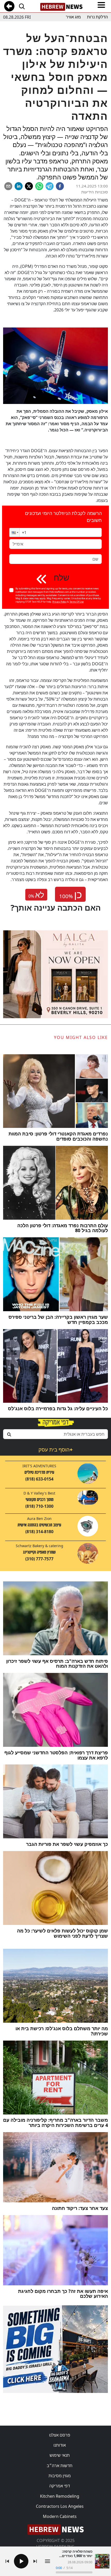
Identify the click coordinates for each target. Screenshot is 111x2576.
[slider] (74, 2572)
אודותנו (60, 2445)
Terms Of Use (77, 602)
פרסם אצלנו (60, 2435)
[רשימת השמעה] (47, 2561)
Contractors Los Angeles (60, 2506)
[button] (14, 532)
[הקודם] (7, 2561)
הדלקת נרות (97, 17)
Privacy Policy (60, 602)
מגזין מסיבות (60, 2476)
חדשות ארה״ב (60, 2466)
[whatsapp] (39, 186)
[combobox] (55, 1434)
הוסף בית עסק (55, 1450)
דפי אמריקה (60, 2486)
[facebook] (60, 186)
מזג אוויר (73, 17)
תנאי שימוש (60, 2455)
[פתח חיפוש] (22, 6)
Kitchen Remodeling (60, 2496)
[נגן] (21, 2561)
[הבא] (35, 2561)
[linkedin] (19, 186)
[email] (8, 186)
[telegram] (50, 186)
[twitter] (29, 186)
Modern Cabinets (60, 2516)
